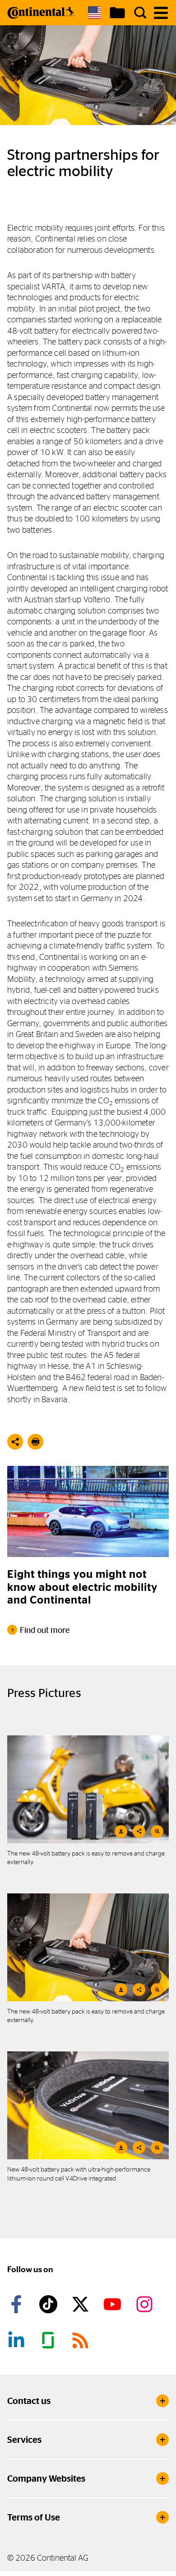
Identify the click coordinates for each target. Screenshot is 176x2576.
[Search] (140, 13)
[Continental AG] (41, 13)
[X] (82, 2304)
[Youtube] (114, 2304)
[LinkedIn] (18, 2340)
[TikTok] (50, 2304)
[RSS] (82, 2340)
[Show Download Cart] (117, 13)
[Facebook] (18, 2304)
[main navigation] (161, 13)
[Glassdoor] (50, 2340)
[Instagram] (146, 2304)
